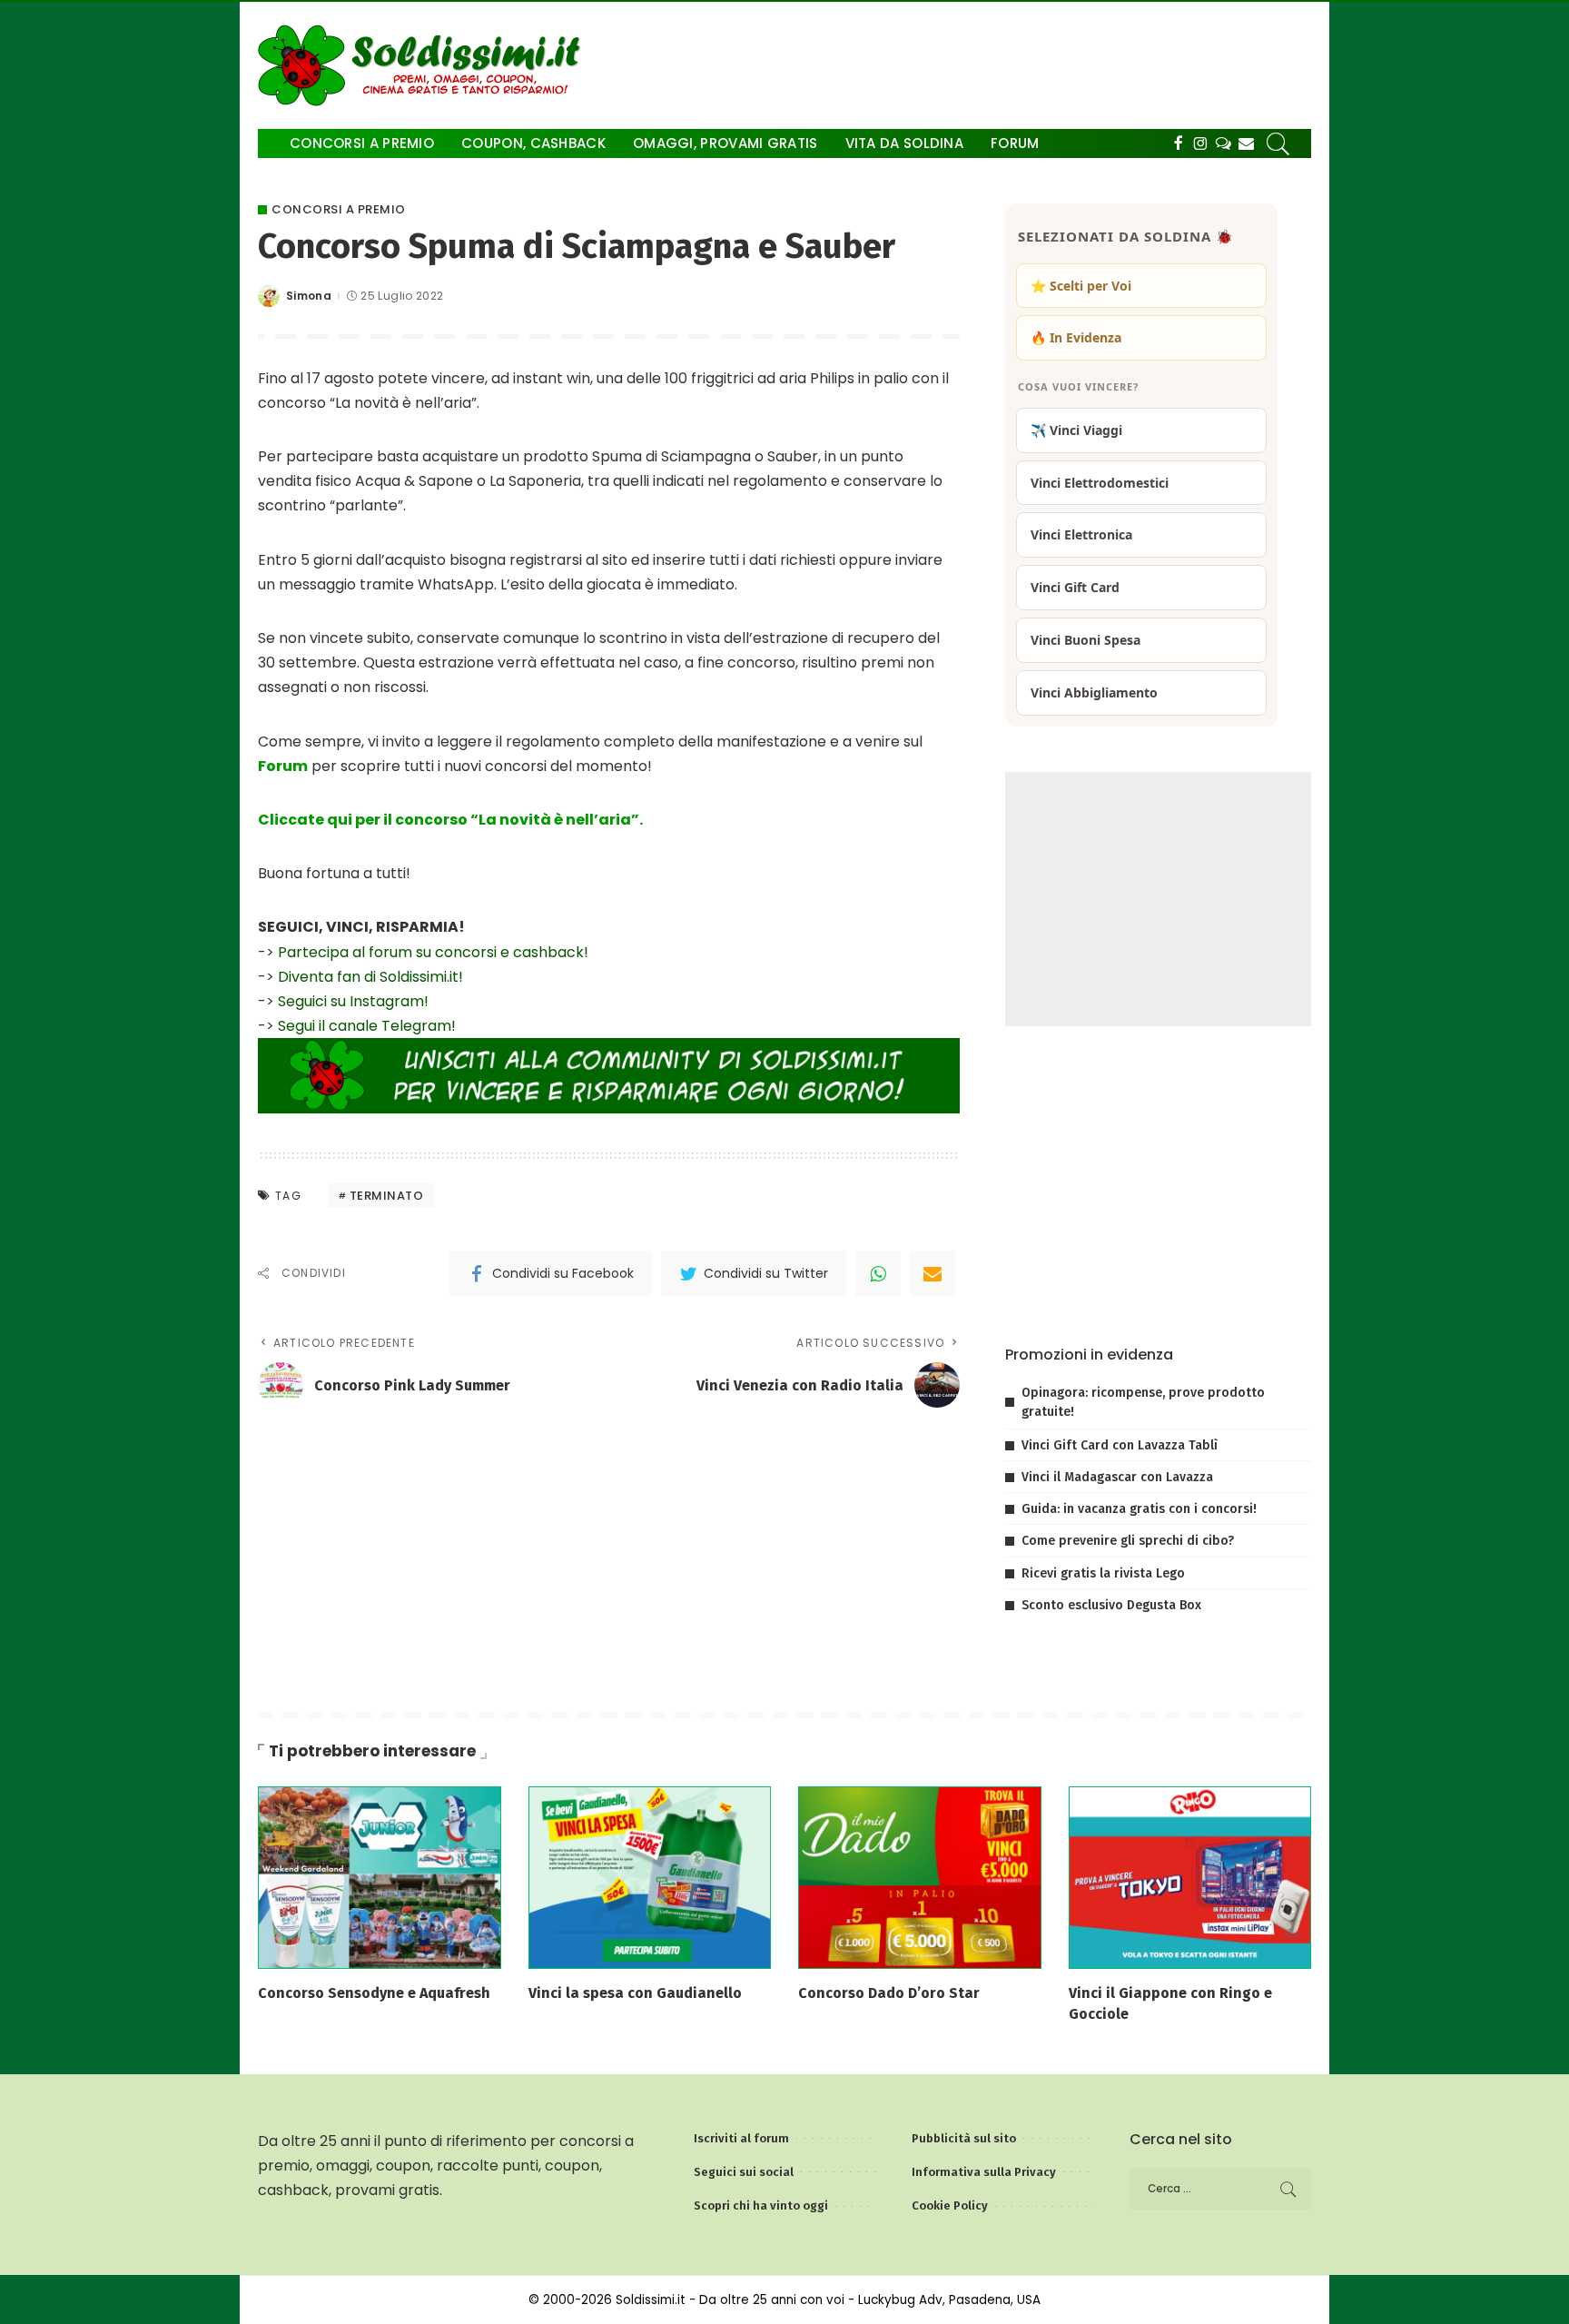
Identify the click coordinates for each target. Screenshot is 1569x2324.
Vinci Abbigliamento (1094, 692)
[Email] (933, 1273)
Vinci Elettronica (1081, 534)
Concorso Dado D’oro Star (889, 1993)
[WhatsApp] (878, 1273)
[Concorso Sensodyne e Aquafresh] (380, 1877)
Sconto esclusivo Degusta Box (1111, 1605)
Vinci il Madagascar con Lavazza (1117, 1477)
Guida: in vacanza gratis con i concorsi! (1139, 1509)
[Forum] (1224, 143)
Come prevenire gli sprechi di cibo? (1128, 1541)
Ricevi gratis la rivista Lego (1103, 1573)
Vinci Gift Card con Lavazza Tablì (1120, 1445)
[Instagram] (1201, 143)
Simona (309, 296)
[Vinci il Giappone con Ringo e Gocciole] (1190, 1877)
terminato (387, 1196)
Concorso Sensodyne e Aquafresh (374, 1993)
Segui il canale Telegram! (367, 1026)
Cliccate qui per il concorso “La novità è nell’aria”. (450, 820)
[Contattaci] (1246, 143)
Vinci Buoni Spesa (1085, 640)
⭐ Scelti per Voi (1081, 286)
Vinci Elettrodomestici (1100, 483)
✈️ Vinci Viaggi (1076, 430)
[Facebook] (1178, 143)
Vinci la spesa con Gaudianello (635, 1993)
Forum (283, 766)
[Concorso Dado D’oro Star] (920, 1877)
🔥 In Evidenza (1076, 337)
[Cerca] (1278, 143)
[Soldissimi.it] (424, 65)
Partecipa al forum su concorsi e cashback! (433, 952)
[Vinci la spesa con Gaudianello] (650, 1877)
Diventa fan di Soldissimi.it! (370, 977)
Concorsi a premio (339, 209)
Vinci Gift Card (1075, 587)
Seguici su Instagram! (353, 1001)
